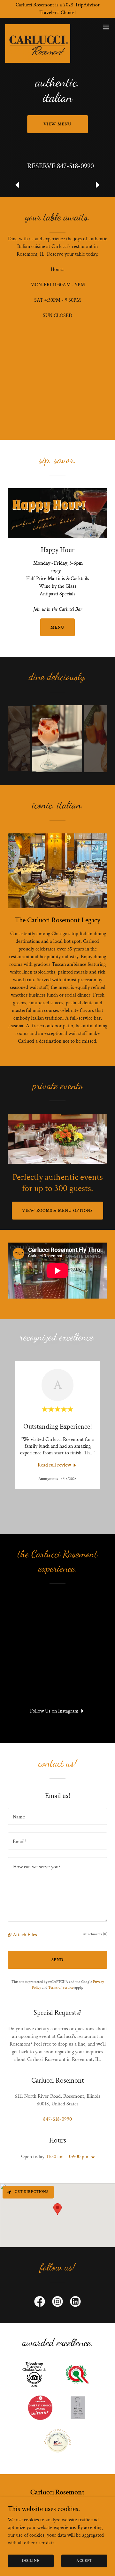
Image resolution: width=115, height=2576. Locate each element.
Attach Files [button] (25, 1935)
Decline (31, 2561)
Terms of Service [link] (61, 1988)
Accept (84, 2561)
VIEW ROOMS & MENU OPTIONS (58, 1211)
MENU (57, 627)
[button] (106, 27)
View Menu (58, 124)
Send (58, 1960)
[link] (38, 27)
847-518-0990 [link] (75, 166)
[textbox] (57, 1816)
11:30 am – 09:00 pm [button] (67, 2157)
